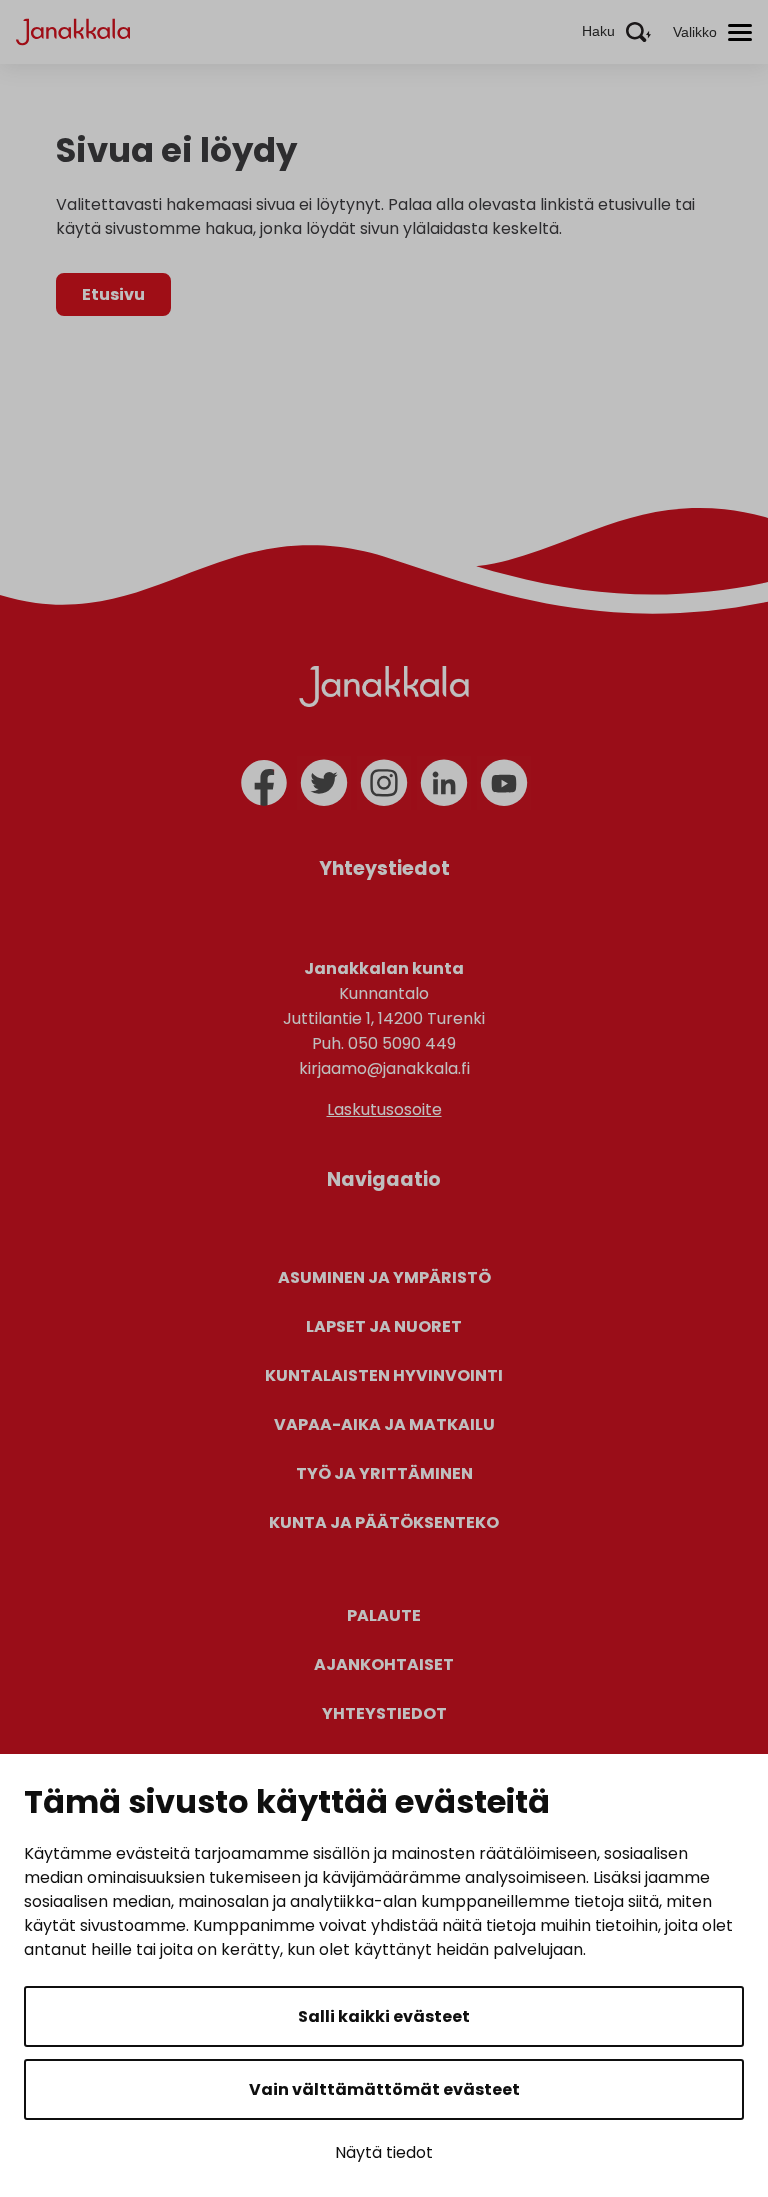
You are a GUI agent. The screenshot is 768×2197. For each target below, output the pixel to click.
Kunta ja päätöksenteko (384, 1522)
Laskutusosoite (384, 1109)
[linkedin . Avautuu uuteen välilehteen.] (444, 783)
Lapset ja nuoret (384, 1326)
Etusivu (113, 294)
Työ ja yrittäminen (384, 1473)
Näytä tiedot (384, 2152)
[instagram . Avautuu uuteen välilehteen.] (384, 783)
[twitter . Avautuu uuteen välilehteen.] (324, 783)
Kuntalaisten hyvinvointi (384, 1375)
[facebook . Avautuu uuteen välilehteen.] (264, 783)
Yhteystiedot (384, 1713)
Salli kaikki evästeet (384, 2016)
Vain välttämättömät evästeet (384, 2089)
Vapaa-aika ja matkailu (384, 1424)
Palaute (384, 1615)
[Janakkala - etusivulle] (73, 30)
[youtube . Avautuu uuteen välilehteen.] (504, 783)
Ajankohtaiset (384, 1664)
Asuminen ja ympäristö (384, 1277)
